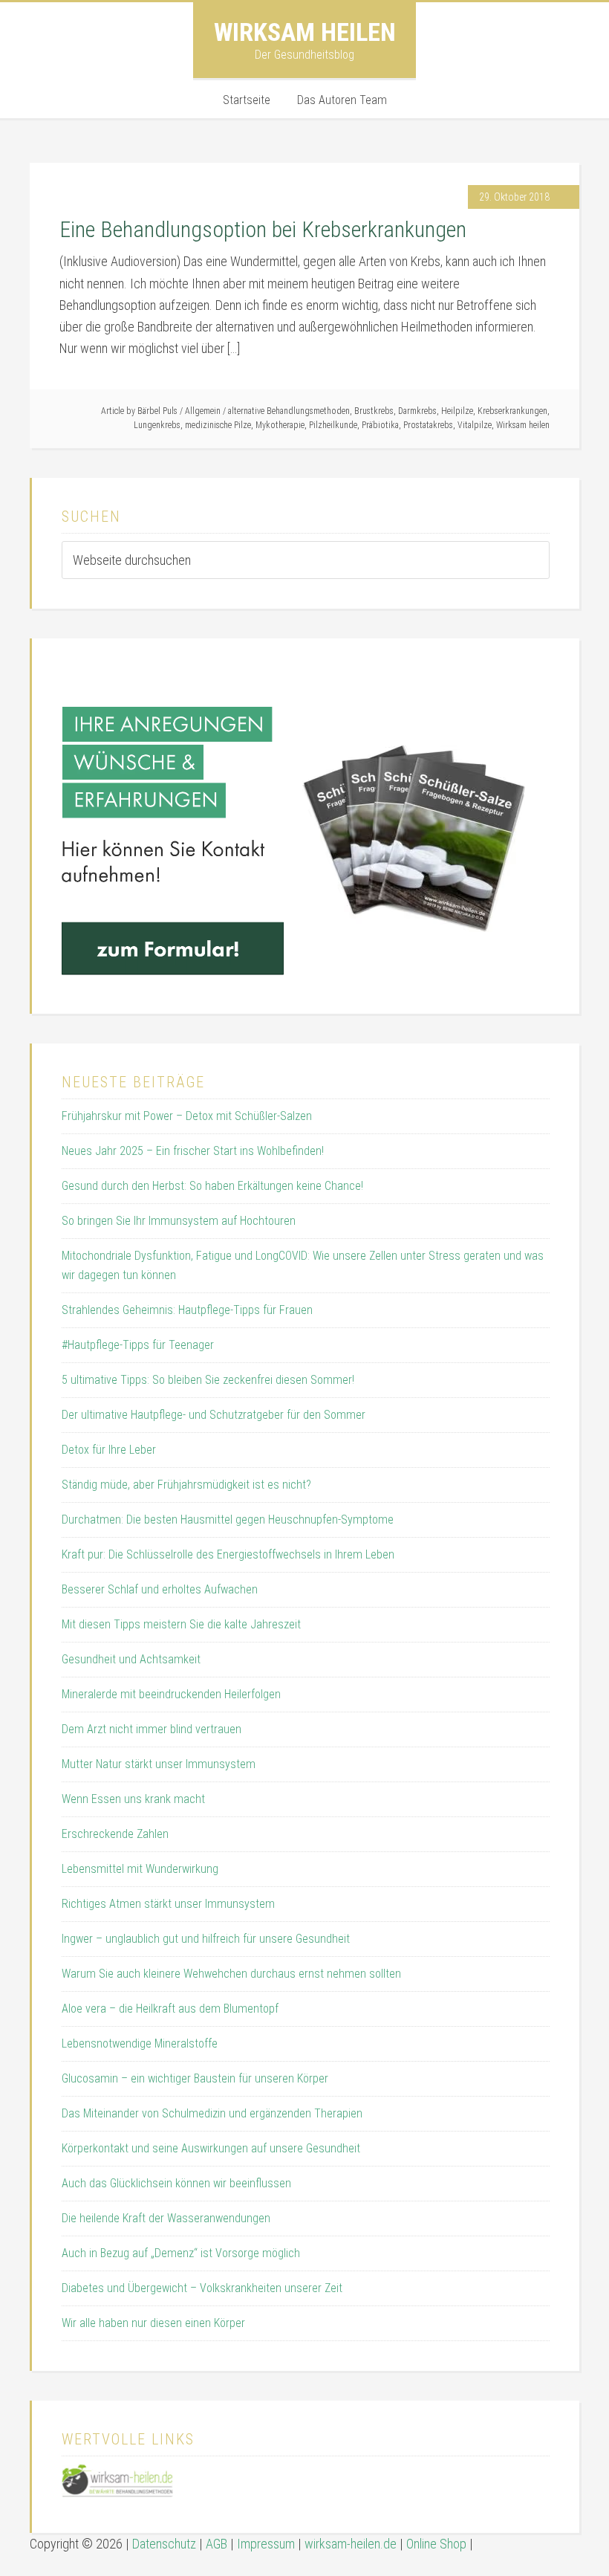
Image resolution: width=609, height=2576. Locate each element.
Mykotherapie (280, 425)
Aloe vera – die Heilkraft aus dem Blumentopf (170, 2009)
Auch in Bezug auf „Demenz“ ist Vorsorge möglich (181, 2253)
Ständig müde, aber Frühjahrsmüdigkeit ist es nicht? (186, 1485)
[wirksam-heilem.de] (117, 2493)
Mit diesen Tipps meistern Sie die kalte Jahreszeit (181, 1624)
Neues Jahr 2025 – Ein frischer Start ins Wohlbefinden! (193, 1151)
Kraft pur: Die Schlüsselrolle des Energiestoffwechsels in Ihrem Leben (228, 1554)
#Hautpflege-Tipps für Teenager (138, 1345)
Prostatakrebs (428, 425)
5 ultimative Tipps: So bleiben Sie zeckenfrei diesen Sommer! (208, 1380)
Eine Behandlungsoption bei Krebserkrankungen (263, 229)
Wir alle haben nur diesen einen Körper (153, 2323)
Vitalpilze (475, 425)
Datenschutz (164, 2544)
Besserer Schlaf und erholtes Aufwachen (160, 1589)
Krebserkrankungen (512, 411)
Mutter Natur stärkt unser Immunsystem (159, 1764)
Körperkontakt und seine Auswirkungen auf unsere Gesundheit (211, 2148)
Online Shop (436, 2544)
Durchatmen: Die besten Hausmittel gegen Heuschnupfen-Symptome (228, 1520)
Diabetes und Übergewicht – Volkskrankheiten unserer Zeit (202, 2288)
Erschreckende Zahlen (115, 1834)
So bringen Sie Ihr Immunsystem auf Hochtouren (179, 1221)
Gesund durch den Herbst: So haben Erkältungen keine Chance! (212, 1186)
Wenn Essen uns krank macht (133, 1799)
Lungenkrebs (157, 425)
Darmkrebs (417, 411)
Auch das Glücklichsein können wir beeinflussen (176, 2183)
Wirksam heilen (305, 32)
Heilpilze (457, 411)
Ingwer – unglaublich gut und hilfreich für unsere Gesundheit (206, 1939)
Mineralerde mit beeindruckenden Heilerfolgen (171, 1694)
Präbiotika (380, 425)
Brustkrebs (374, 411)
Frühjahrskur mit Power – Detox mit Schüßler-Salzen (187, 1116)
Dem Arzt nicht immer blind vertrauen (152, 1729)
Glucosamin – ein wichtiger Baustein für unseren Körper (195, 2078)
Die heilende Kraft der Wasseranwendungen (166, 2218)
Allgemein (203, 411)
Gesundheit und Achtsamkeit (131, 1659)
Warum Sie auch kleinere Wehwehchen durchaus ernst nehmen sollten (231, 1974)
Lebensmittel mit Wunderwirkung (140, 1869)
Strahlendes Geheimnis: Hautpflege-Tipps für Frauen (187, 1310)
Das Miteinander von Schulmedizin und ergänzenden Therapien (212, 2113)
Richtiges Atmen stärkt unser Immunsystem (168, 1904)
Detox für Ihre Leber (109, 1450)
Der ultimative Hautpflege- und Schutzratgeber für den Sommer (214, 1415)
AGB (216, 2544)
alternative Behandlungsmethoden (289, 411)
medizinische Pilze (218, 425)
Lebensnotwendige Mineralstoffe (140, 2043)
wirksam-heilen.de (351, 2544)
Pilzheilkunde (333, 425)
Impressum (266, 2544)
